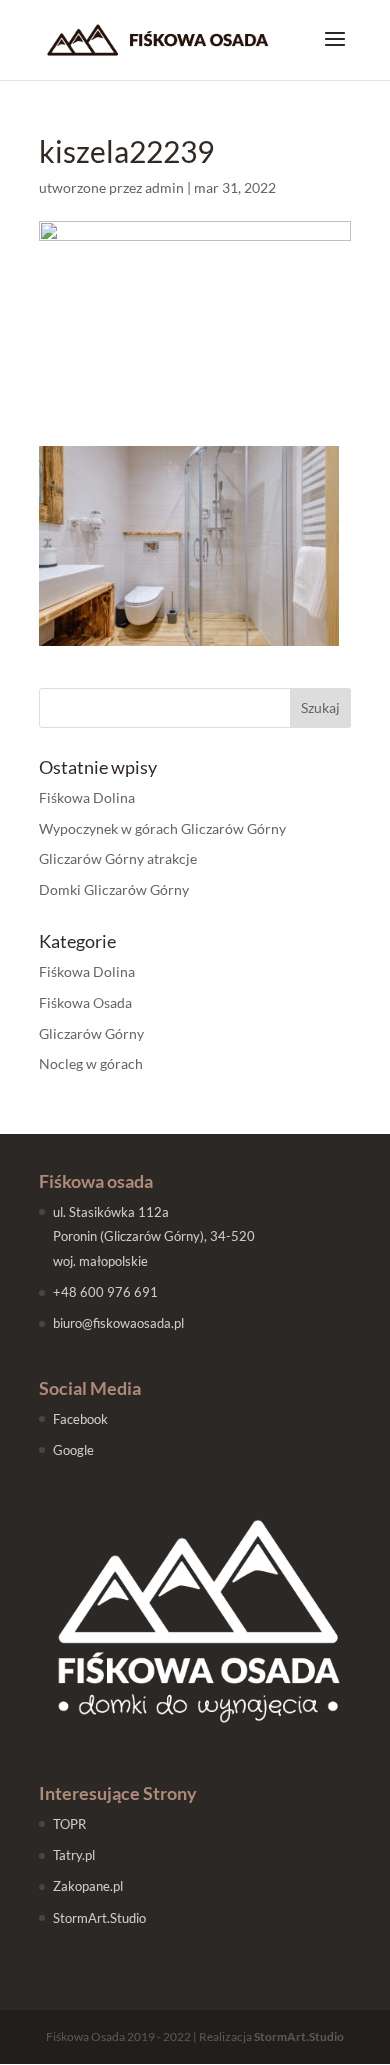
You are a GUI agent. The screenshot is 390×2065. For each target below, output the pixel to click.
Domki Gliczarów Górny (114, 889)
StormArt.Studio (99, 1918)
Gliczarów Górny (91, 1033)
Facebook (80, 1419)
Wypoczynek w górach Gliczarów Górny (162, 828)
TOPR (69, 1824)
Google (73, 1450)
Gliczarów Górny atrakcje (118, 858)
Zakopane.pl (88, 1886)
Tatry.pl (74, 1855)
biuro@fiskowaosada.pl (118, 1323)
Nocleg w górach (91, 1063)
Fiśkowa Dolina (87, 797)
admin (164, 187)
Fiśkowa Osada (85, 1002)
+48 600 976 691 (105, 1292)
